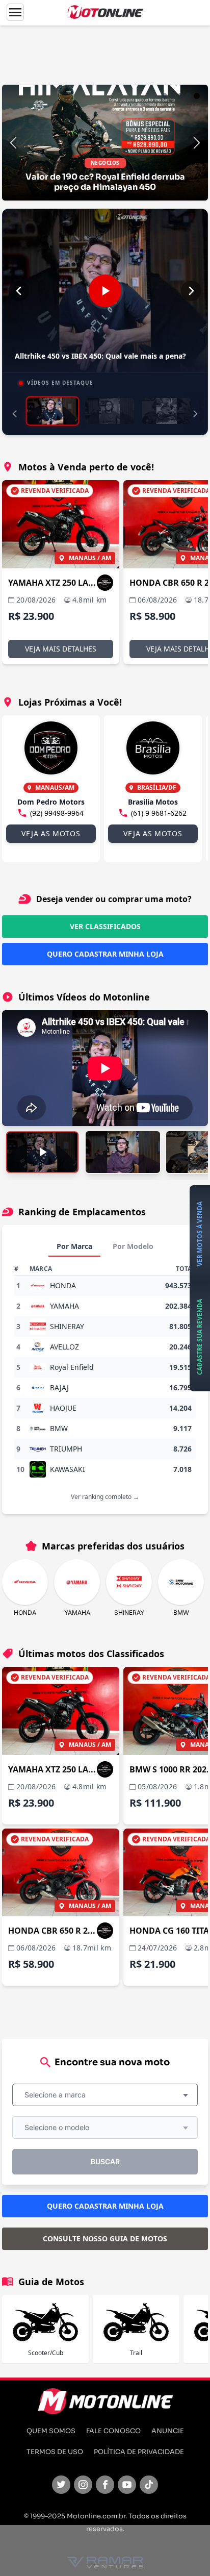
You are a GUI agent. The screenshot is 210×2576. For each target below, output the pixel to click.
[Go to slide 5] (197, 96)
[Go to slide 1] (164, 96)
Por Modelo (133, 1246)
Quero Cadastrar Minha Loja (105, 954)
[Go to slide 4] (189, 96)
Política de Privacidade (139, 2452)
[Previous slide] (13, 143)
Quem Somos (51, 2431)
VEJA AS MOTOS (51, 833)
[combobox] (105, 2095)
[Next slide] (197, 143)
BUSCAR (105, 2161)
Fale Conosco (113, 2431)
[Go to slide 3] (180, 96)
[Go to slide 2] (172, 96)
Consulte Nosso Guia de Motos (105, 2239)
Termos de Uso (55, 2452)
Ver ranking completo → (105, 1497)
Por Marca (74, 1246)
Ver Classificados (105, 926)
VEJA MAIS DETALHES (61, 649)
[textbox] (58, 2095)
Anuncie (168, 2431)
